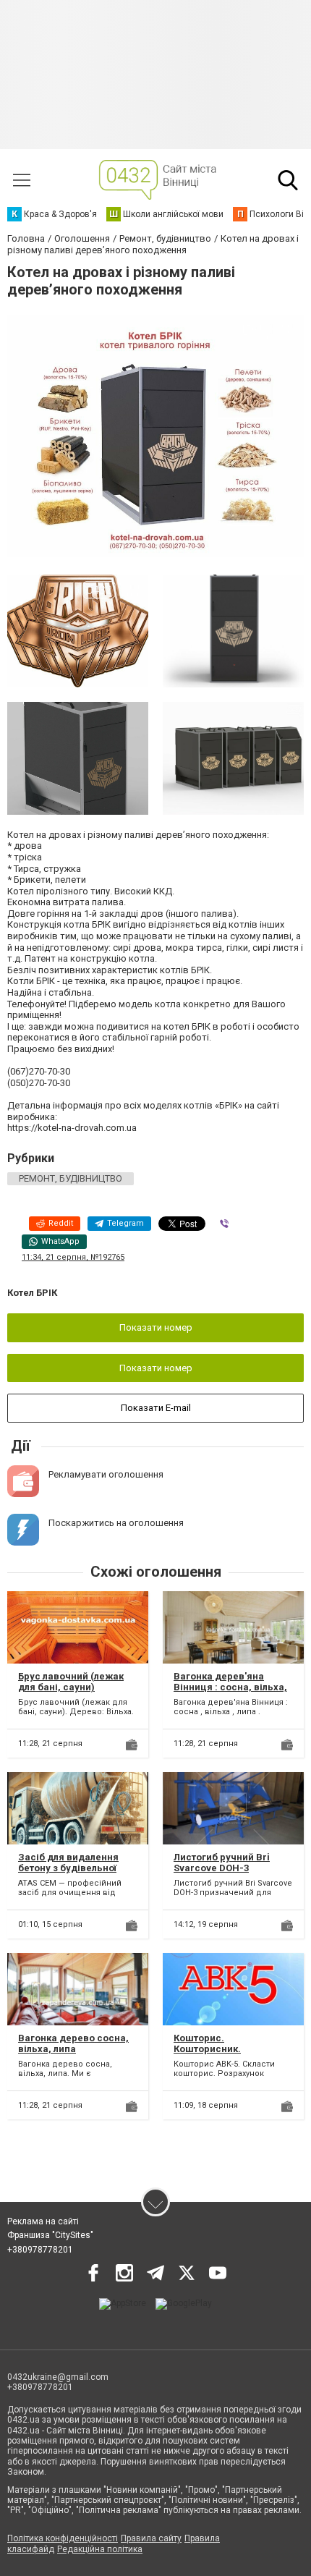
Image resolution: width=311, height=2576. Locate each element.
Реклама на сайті (43, 2221)
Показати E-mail (156, 1408)
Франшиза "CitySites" (50, 2235)
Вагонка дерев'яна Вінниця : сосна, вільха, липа (230, 1687)
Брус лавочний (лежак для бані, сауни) (71, 1682)
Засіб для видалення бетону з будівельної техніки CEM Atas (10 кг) (73, 1868)
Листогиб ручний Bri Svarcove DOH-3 (222, 1863)
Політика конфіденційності (63, 2538)
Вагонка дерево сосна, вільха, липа (73, 2044)
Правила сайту (151, 2538)
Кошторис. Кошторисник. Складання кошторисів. (230, 2049)
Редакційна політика (100, 2549)
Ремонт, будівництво (71, 1178)
